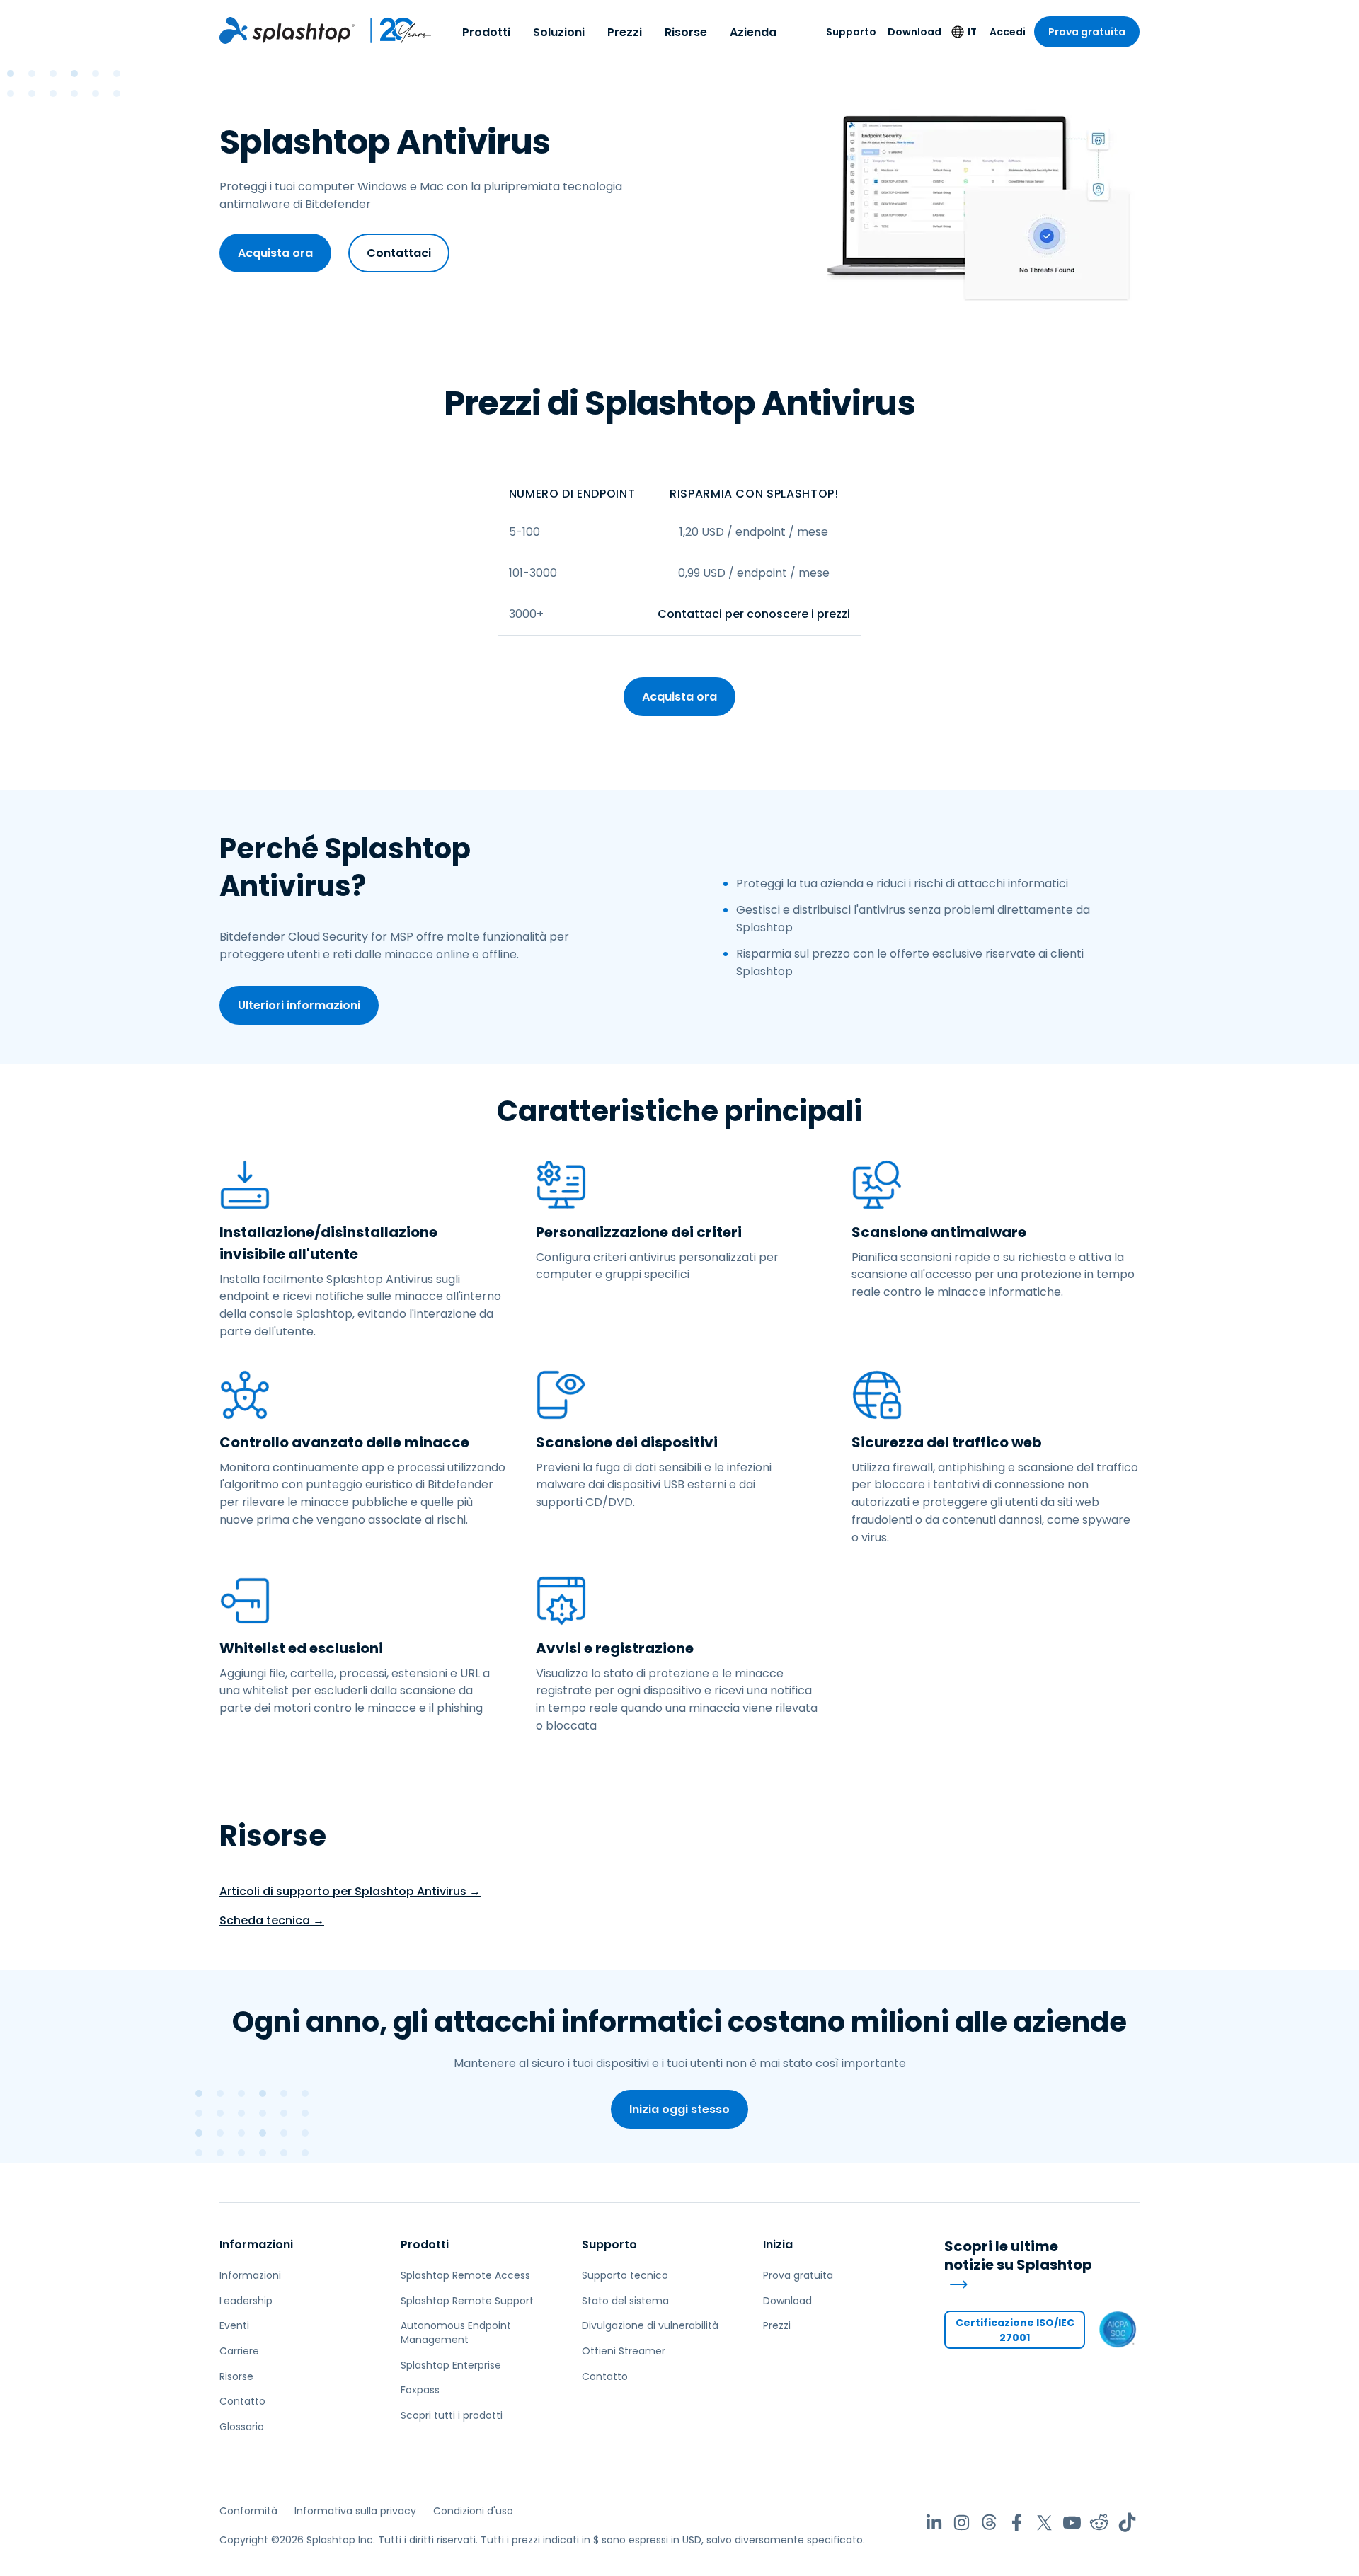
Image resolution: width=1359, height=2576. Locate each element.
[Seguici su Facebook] (1017, 2523)
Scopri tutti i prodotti (452, 2415)
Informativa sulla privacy (355, 2511)
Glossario (242, 2427)
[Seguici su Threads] (989, 2523)
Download (914, 32)
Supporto (851, 32)
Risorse (686, 32)
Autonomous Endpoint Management (456, 2333)
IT (972, 32)
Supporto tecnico (625, 2275)
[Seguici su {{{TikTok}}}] (1127, 2523)
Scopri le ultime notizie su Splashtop (1018, 2256)
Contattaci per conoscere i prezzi (754, 614)
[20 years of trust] (394, 30)
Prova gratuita (1087, 32)
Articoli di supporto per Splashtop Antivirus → (350, 1891)
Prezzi (625, 32)
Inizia (778, 2244)
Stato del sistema (625, 2301)
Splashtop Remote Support (467, 2301)
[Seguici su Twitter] (1044, 2523)
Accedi (1008, 32)
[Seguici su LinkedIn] (934, 2523)
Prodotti (486, 32)
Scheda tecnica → (272, 1920)
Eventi (234, 2325)
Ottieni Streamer (624, 2351)
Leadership (246, 2301)
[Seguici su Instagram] (962, 2523)
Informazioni (256, 2244)
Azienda (753, 32)
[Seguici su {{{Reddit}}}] (1100, 2523)
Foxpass (420, 2390)
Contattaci (399, 253)
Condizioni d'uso (473, 2511)
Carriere (239, 2351)
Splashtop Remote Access (465, 2275)
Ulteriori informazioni (299, 1005)
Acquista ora (275, 253)
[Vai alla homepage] (287, 30)
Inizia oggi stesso (679, 2109)
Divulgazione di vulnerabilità (650, 2325)
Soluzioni (559, 32)
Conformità (248, 2511)
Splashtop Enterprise (451, 2365)
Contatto (242, 2401)
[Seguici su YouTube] (1072, 2523)
